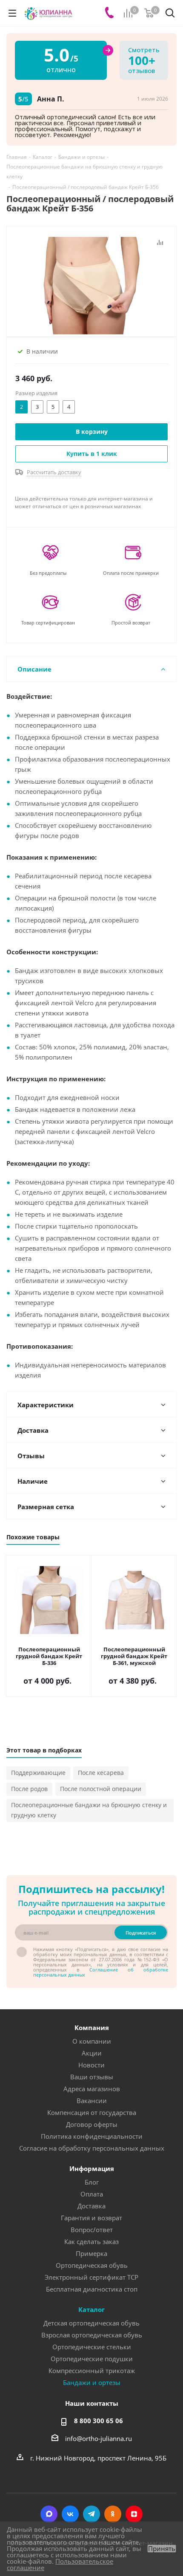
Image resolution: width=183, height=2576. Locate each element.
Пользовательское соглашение (60, 2564)
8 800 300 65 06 (99, 2421)
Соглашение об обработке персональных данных (101, 1972)
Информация (92, 2168)
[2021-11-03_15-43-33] (92, 285)
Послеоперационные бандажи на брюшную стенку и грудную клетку (89, 1810)
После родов (29, 1789)
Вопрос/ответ (92, 2230)
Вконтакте (70, 2514)
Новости (91, 2065)
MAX (49, 2514)
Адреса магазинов (92, 2089)
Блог (92, 2182)
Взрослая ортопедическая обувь (92, 2335)
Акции (92, 2053)
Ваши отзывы (92, 2077)
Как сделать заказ (91, 2241)
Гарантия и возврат (91, 2218)
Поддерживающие (38, 1773)
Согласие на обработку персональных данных (92, 2148)
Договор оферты (92, 2124)
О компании (92, 2041)
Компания (92, 2028)
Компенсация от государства (92, 2112)
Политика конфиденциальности (92, 2136)
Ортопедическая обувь (92, 2265)
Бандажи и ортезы (92, 2382)
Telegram (91, 2514)
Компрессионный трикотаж (92, 2371)
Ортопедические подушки (92, 2359)
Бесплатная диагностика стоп (92, 2289)
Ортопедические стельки (92, 2347)
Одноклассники (113, 2514)
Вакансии (92, 2101)
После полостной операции (101, 1789)
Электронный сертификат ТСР (91, 2277)
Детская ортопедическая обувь (91, 2323)
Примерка (91, 2253)
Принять (162, 2549)
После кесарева (101, 1773)
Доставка (91, 2206)
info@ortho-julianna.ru (99, 2438)
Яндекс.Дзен (134, 2514)
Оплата (92, 2194)
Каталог (91, 2309)
